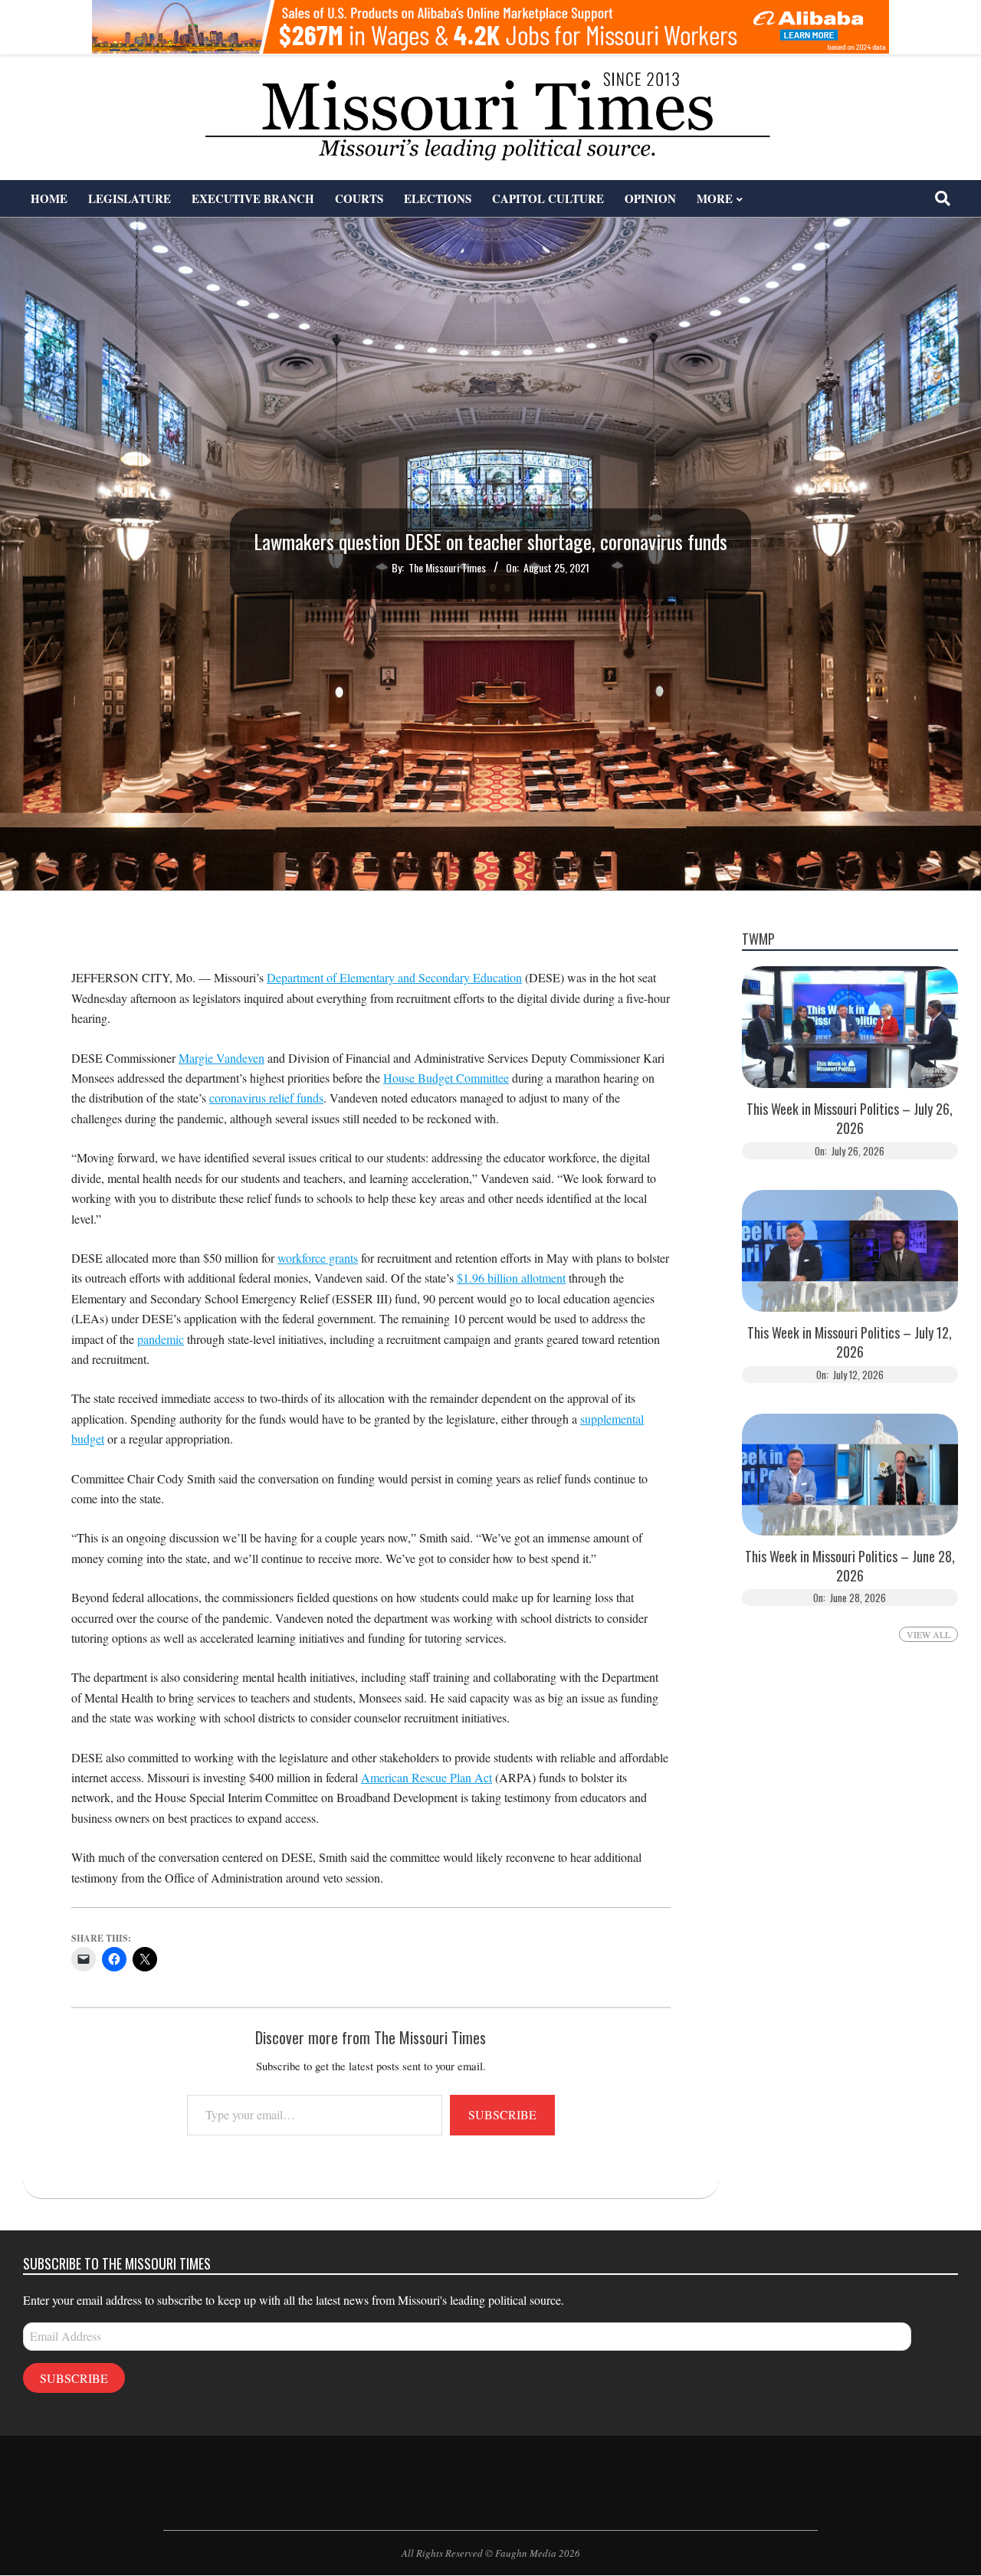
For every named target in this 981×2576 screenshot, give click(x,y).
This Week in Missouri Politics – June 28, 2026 (850, 1566)
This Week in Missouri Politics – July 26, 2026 (850, 1119)
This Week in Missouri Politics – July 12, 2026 (850, 1342)
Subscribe (502, 2114)
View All (929, 1634)
